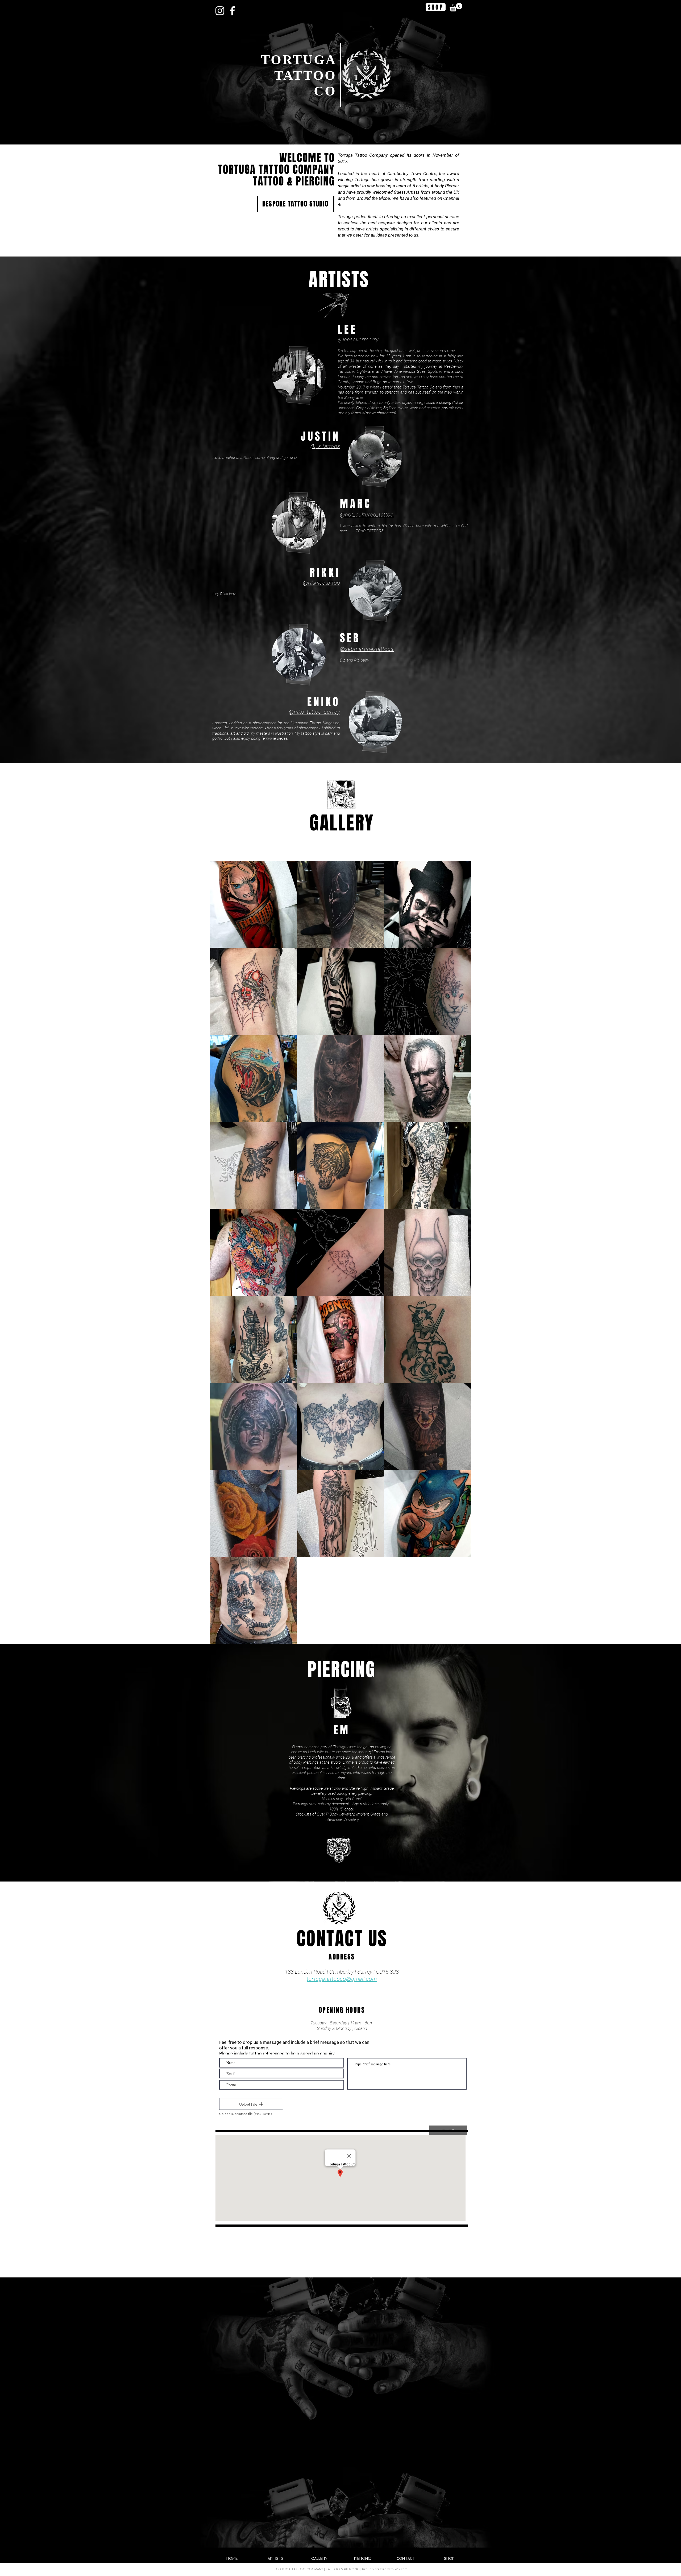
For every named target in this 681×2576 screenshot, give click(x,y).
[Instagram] (220, 11)
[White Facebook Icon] (232, 11)
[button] (456, 7)
